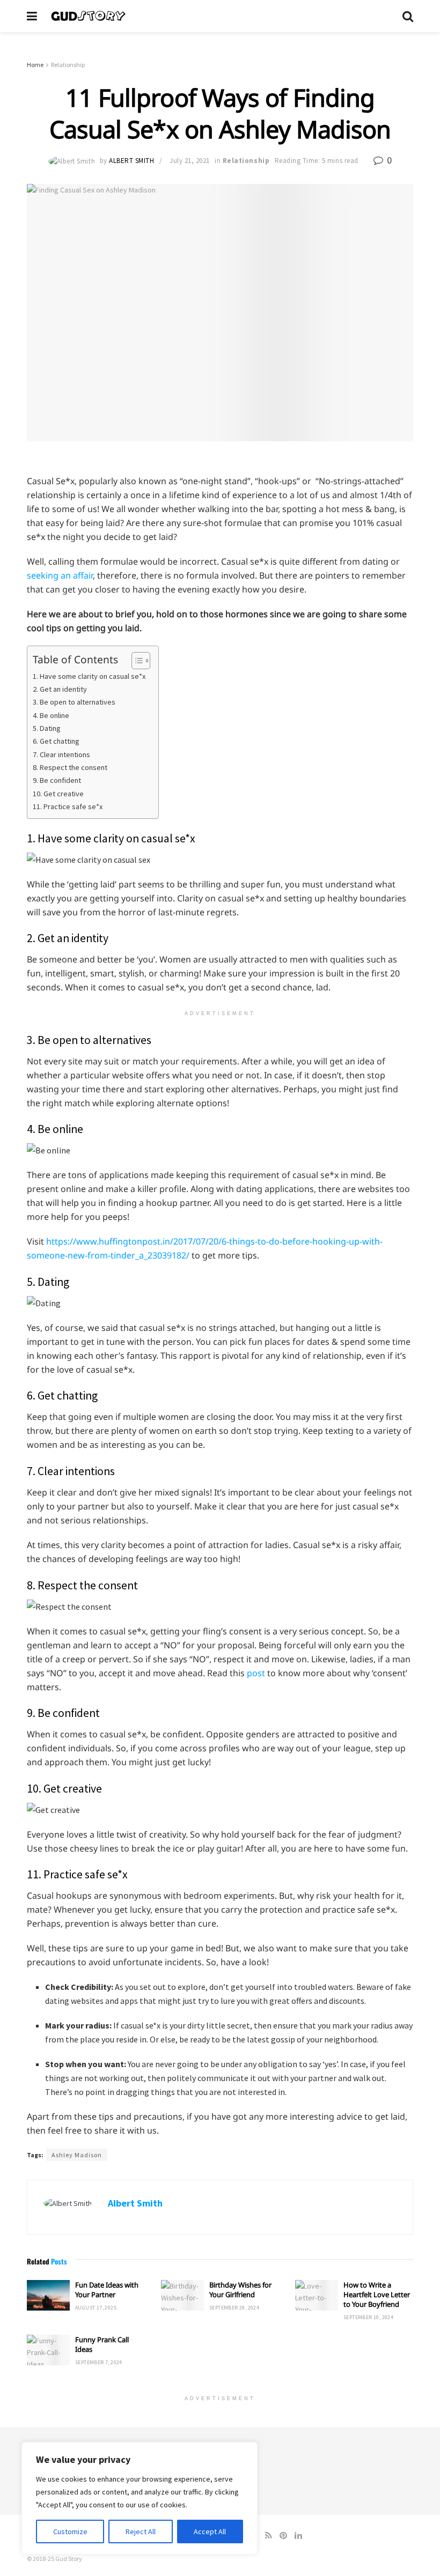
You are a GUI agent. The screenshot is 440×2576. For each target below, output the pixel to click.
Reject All (141, 2531)
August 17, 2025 (96, 2308)
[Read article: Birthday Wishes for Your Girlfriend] (182, 2295)
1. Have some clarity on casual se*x (89, 676)
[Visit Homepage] (220, 16)
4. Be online (51, 715)
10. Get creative (58, 794)
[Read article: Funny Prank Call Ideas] (48, 2350)
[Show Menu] (32, 16)
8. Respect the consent (70, 767)
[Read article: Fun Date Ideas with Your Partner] (48, 2295)
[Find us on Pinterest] (283, 2536)
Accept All (210, 2531)
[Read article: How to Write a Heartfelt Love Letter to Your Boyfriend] (317, 2295)
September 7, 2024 (99, 2362)
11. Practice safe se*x (68, 806)
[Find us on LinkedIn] (298, 2536)
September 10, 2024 (368, 2317)
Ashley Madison (77, 2155)
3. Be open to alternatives (74, 702)
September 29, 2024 (234, 2308)
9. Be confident (57, 780)
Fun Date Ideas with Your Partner (107, 2290)
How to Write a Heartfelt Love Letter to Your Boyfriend (377, 2294)
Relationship (68, 65)
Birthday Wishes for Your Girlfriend (240, 2290)
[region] (140, 2498)
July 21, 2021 (190, 161)
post (256, 1673)
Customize (70, 2531)
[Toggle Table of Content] (135, 661)
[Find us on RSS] (269, 2536)
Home (35, 65)
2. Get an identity (60, 689)
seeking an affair (60, 575)
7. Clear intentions (61, 754)
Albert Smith (131, 161)
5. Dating (47, 728)
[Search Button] (408, 16)
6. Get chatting (56, 741)
